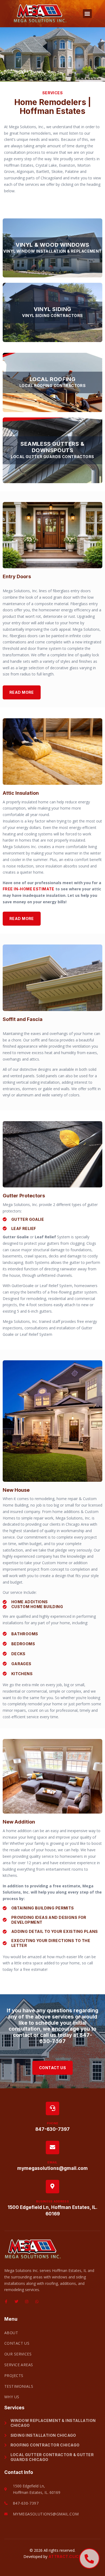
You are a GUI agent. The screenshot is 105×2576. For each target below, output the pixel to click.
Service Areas (19, 2365)
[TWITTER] (16, 2302)
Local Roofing (53, 379)
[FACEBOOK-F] (6, 2302)
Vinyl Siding (52, 309)
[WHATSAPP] (37, 2302)
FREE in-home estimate (29, 889)
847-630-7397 (66, 2038)
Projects (14, 2375)
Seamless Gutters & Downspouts (52, 447)
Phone (53, 2123)
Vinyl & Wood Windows (52, 245)
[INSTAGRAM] (27, 2302)
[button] (87, 14)
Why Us (12, 2397)
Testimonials (19, 2386)
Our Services (18, 2354)
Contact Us (17, 2343)
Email (52, 2162)
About (11, 2333)
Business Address (52, 2201)
